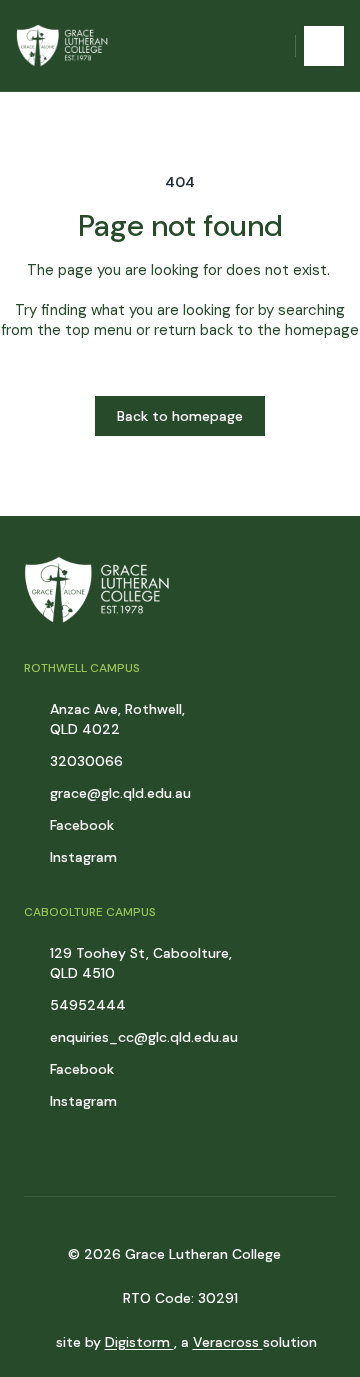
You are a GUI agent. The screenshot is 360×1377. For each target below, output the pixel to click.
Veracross (228, 1342)
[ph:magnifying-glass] (267, 46)
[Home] (66, 45)
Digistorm (139, 1342)
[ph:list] (324, 46)
